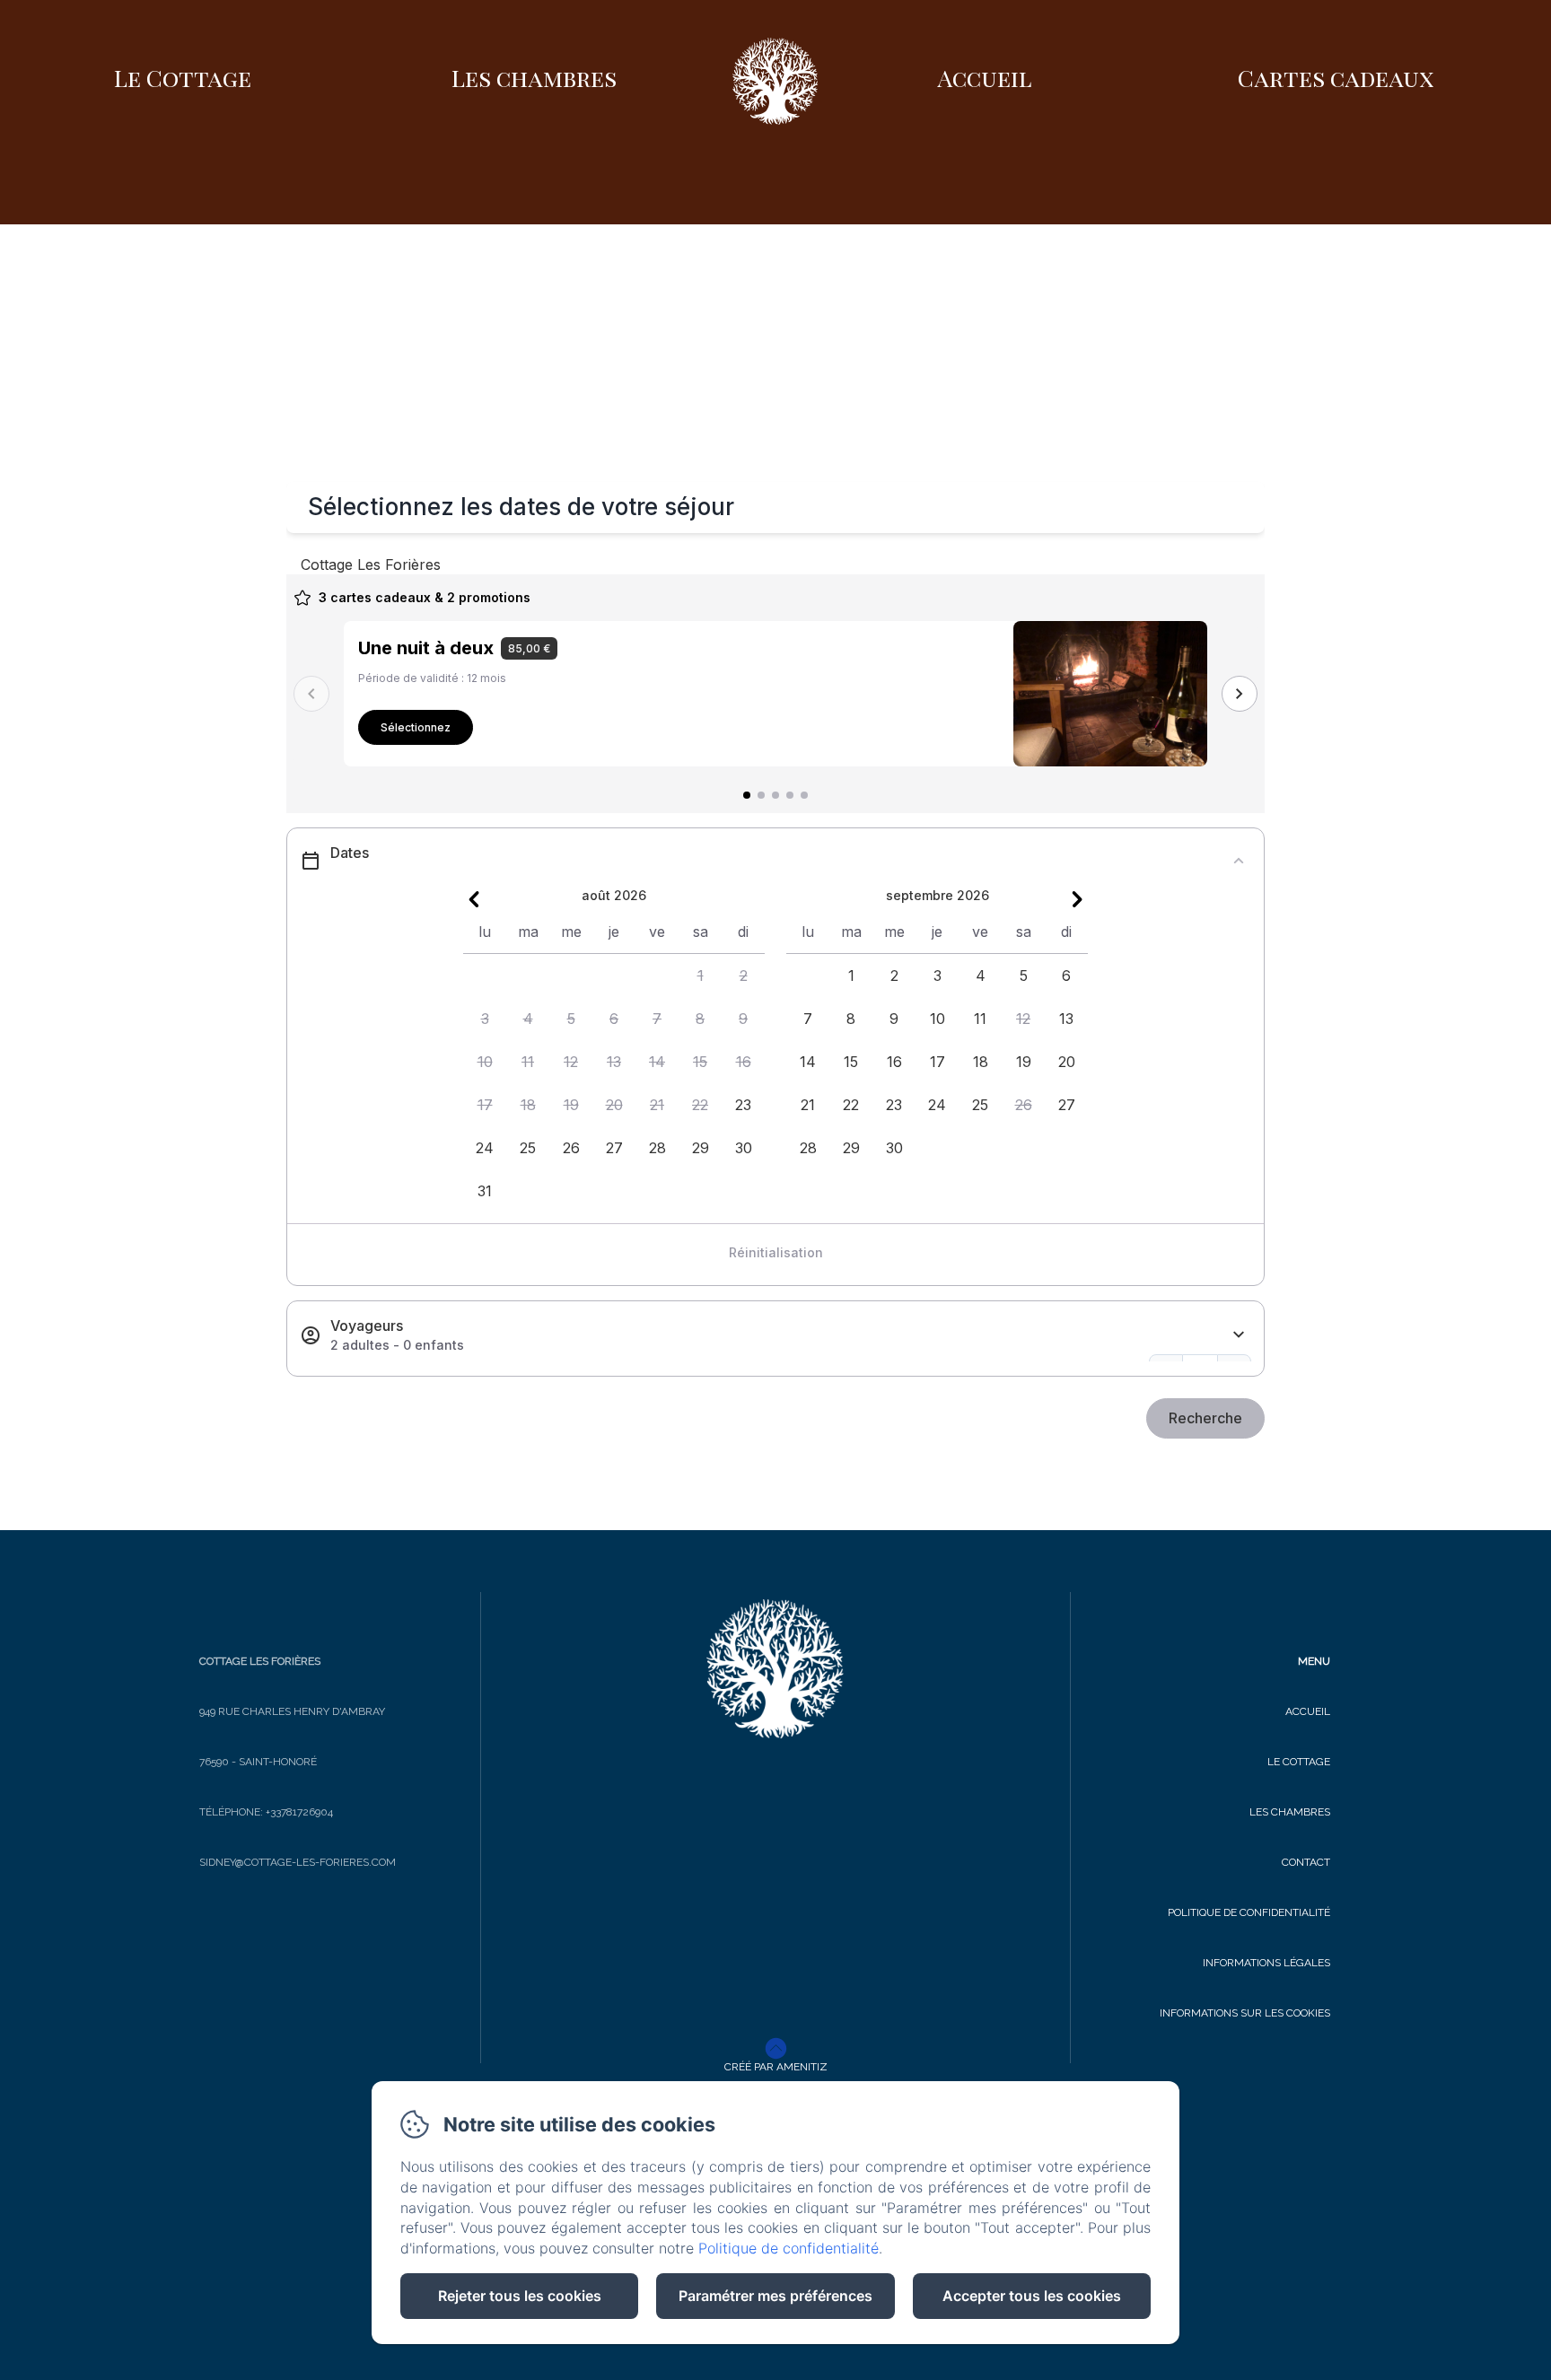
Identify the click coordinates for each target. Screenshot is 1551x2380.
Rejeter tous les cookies (520, 2296)
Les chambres (534, 78)
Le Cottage (183, 78)
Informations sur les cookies (1245, 2013)
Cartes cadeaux (1336, 78)
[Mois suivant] (1077, 899)
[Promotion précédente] (311, 694)
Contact (1306, 1862)
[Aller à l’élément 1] (747, 795)
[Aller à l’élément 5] (804, 795)
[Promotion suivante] (1240, 694)
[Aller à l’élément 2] (761, 795)
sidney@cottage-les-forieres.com (298, 1862)
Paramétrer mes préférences (775, 2296)
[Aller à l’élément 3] (775, 795)
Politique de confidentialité (1249, 1912)
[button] (700, 976)
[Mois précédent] (474, 899)
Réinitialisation (776, 1252)
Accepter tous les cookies (1032, 2296)
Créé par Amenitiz (776, 2067)
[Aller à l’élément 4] (790, 795)
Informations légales (1266, 1963)
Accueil (985, 78)
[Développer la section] (1239, 1335)
